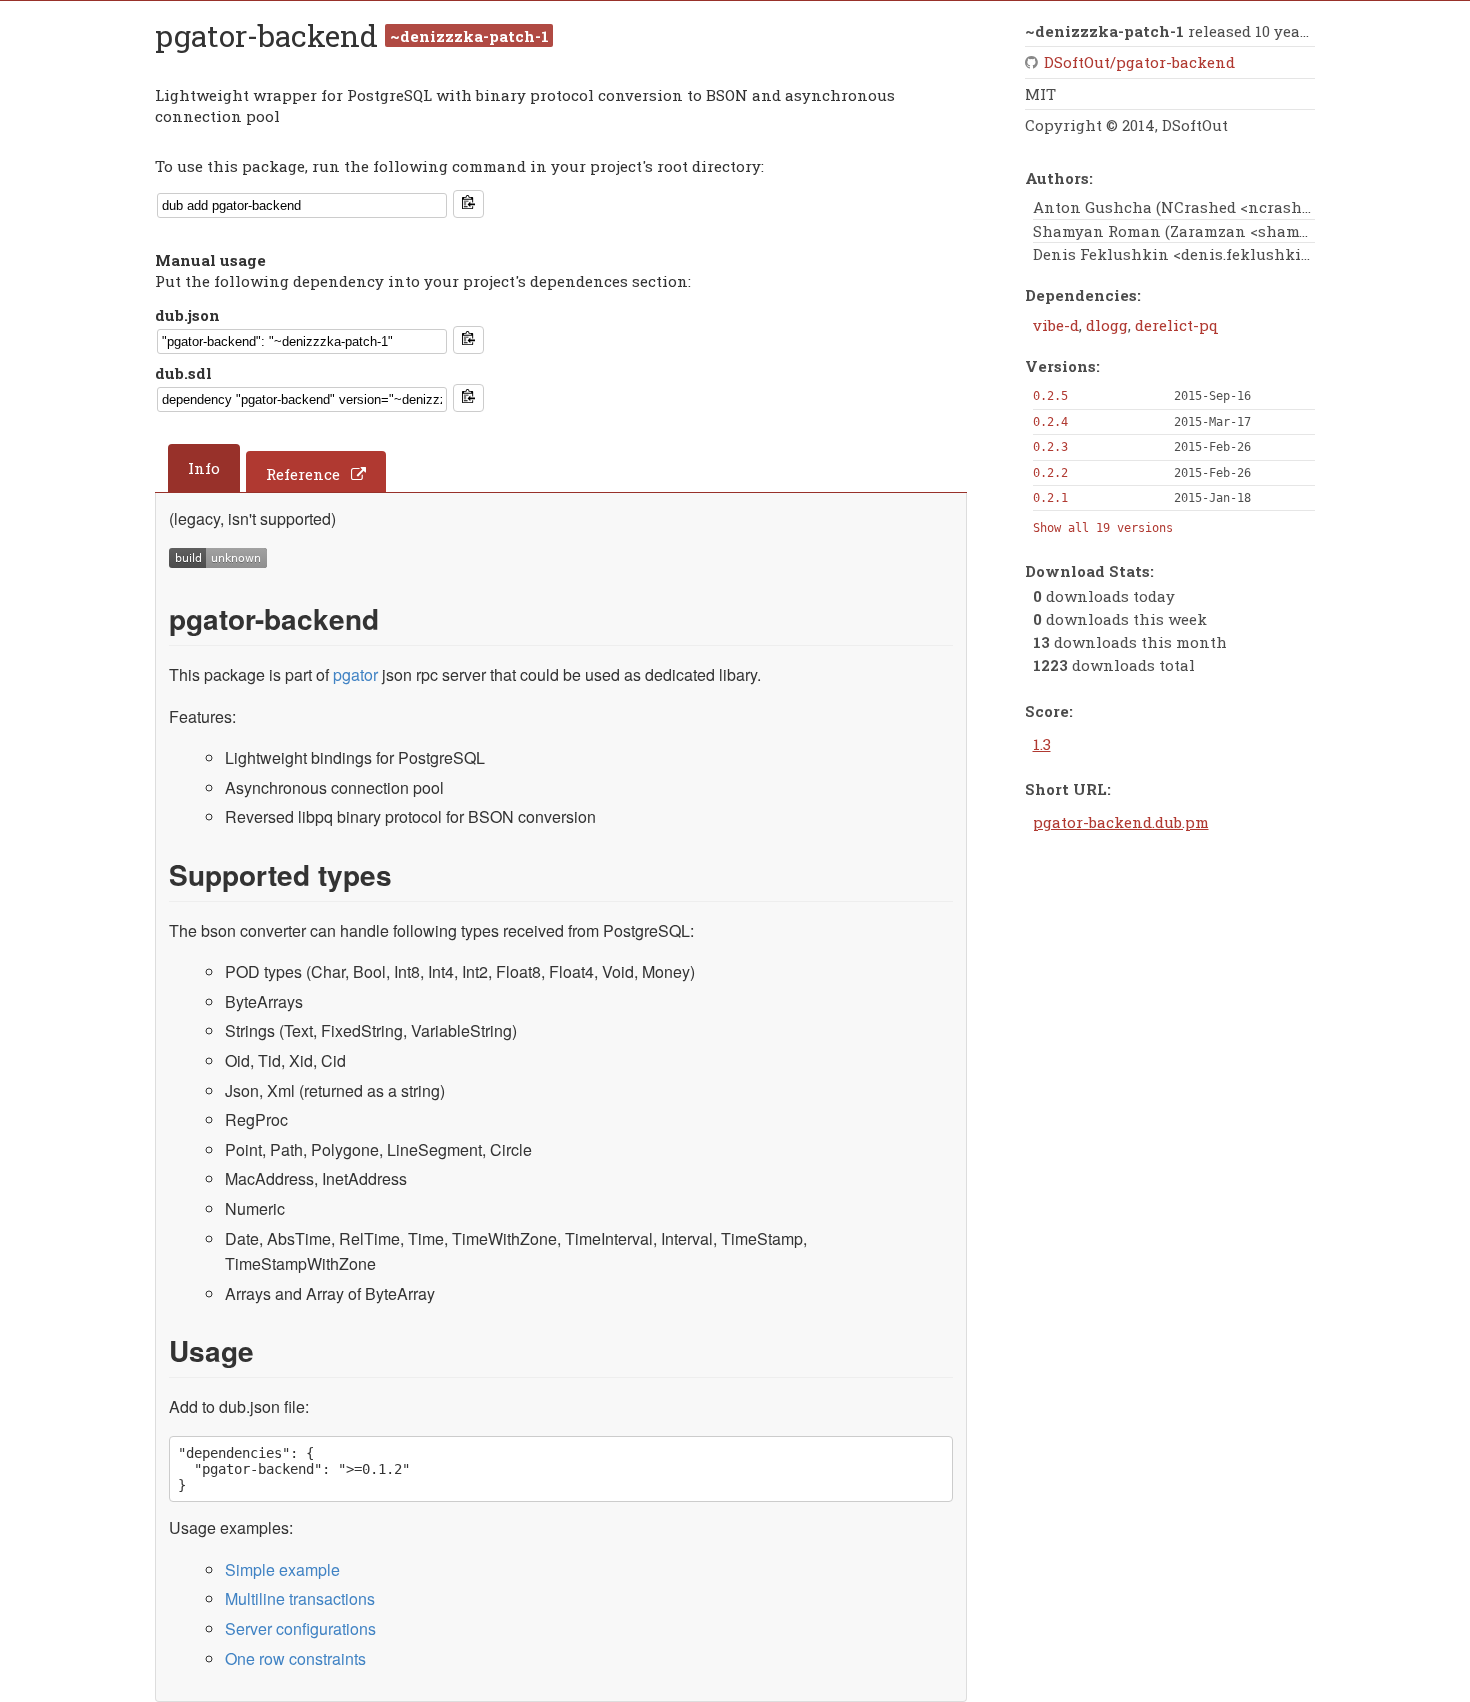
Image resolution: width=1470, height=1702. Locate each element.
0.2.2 (1050, 473)
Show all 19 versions (1103, 528)
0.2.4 (1050, 422)
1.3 (1042, 744)
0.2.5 (1050, 396)
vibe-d (1056, 325)
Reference (303, 474)
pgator (355, 674)
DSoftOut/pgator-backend (1139, 62)
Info (204, 468)
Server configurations (300, 1628)
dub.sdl (183, 373)
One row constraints (295, 1658)
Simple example (282, 1569)
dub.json (187, 315)
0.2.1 (1050, 498)
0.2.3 (1050, 447)
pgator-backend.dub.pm (1121, 822)
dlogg (1107, 325)
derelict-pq (1177, 325)
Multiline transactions (300, 1598)
